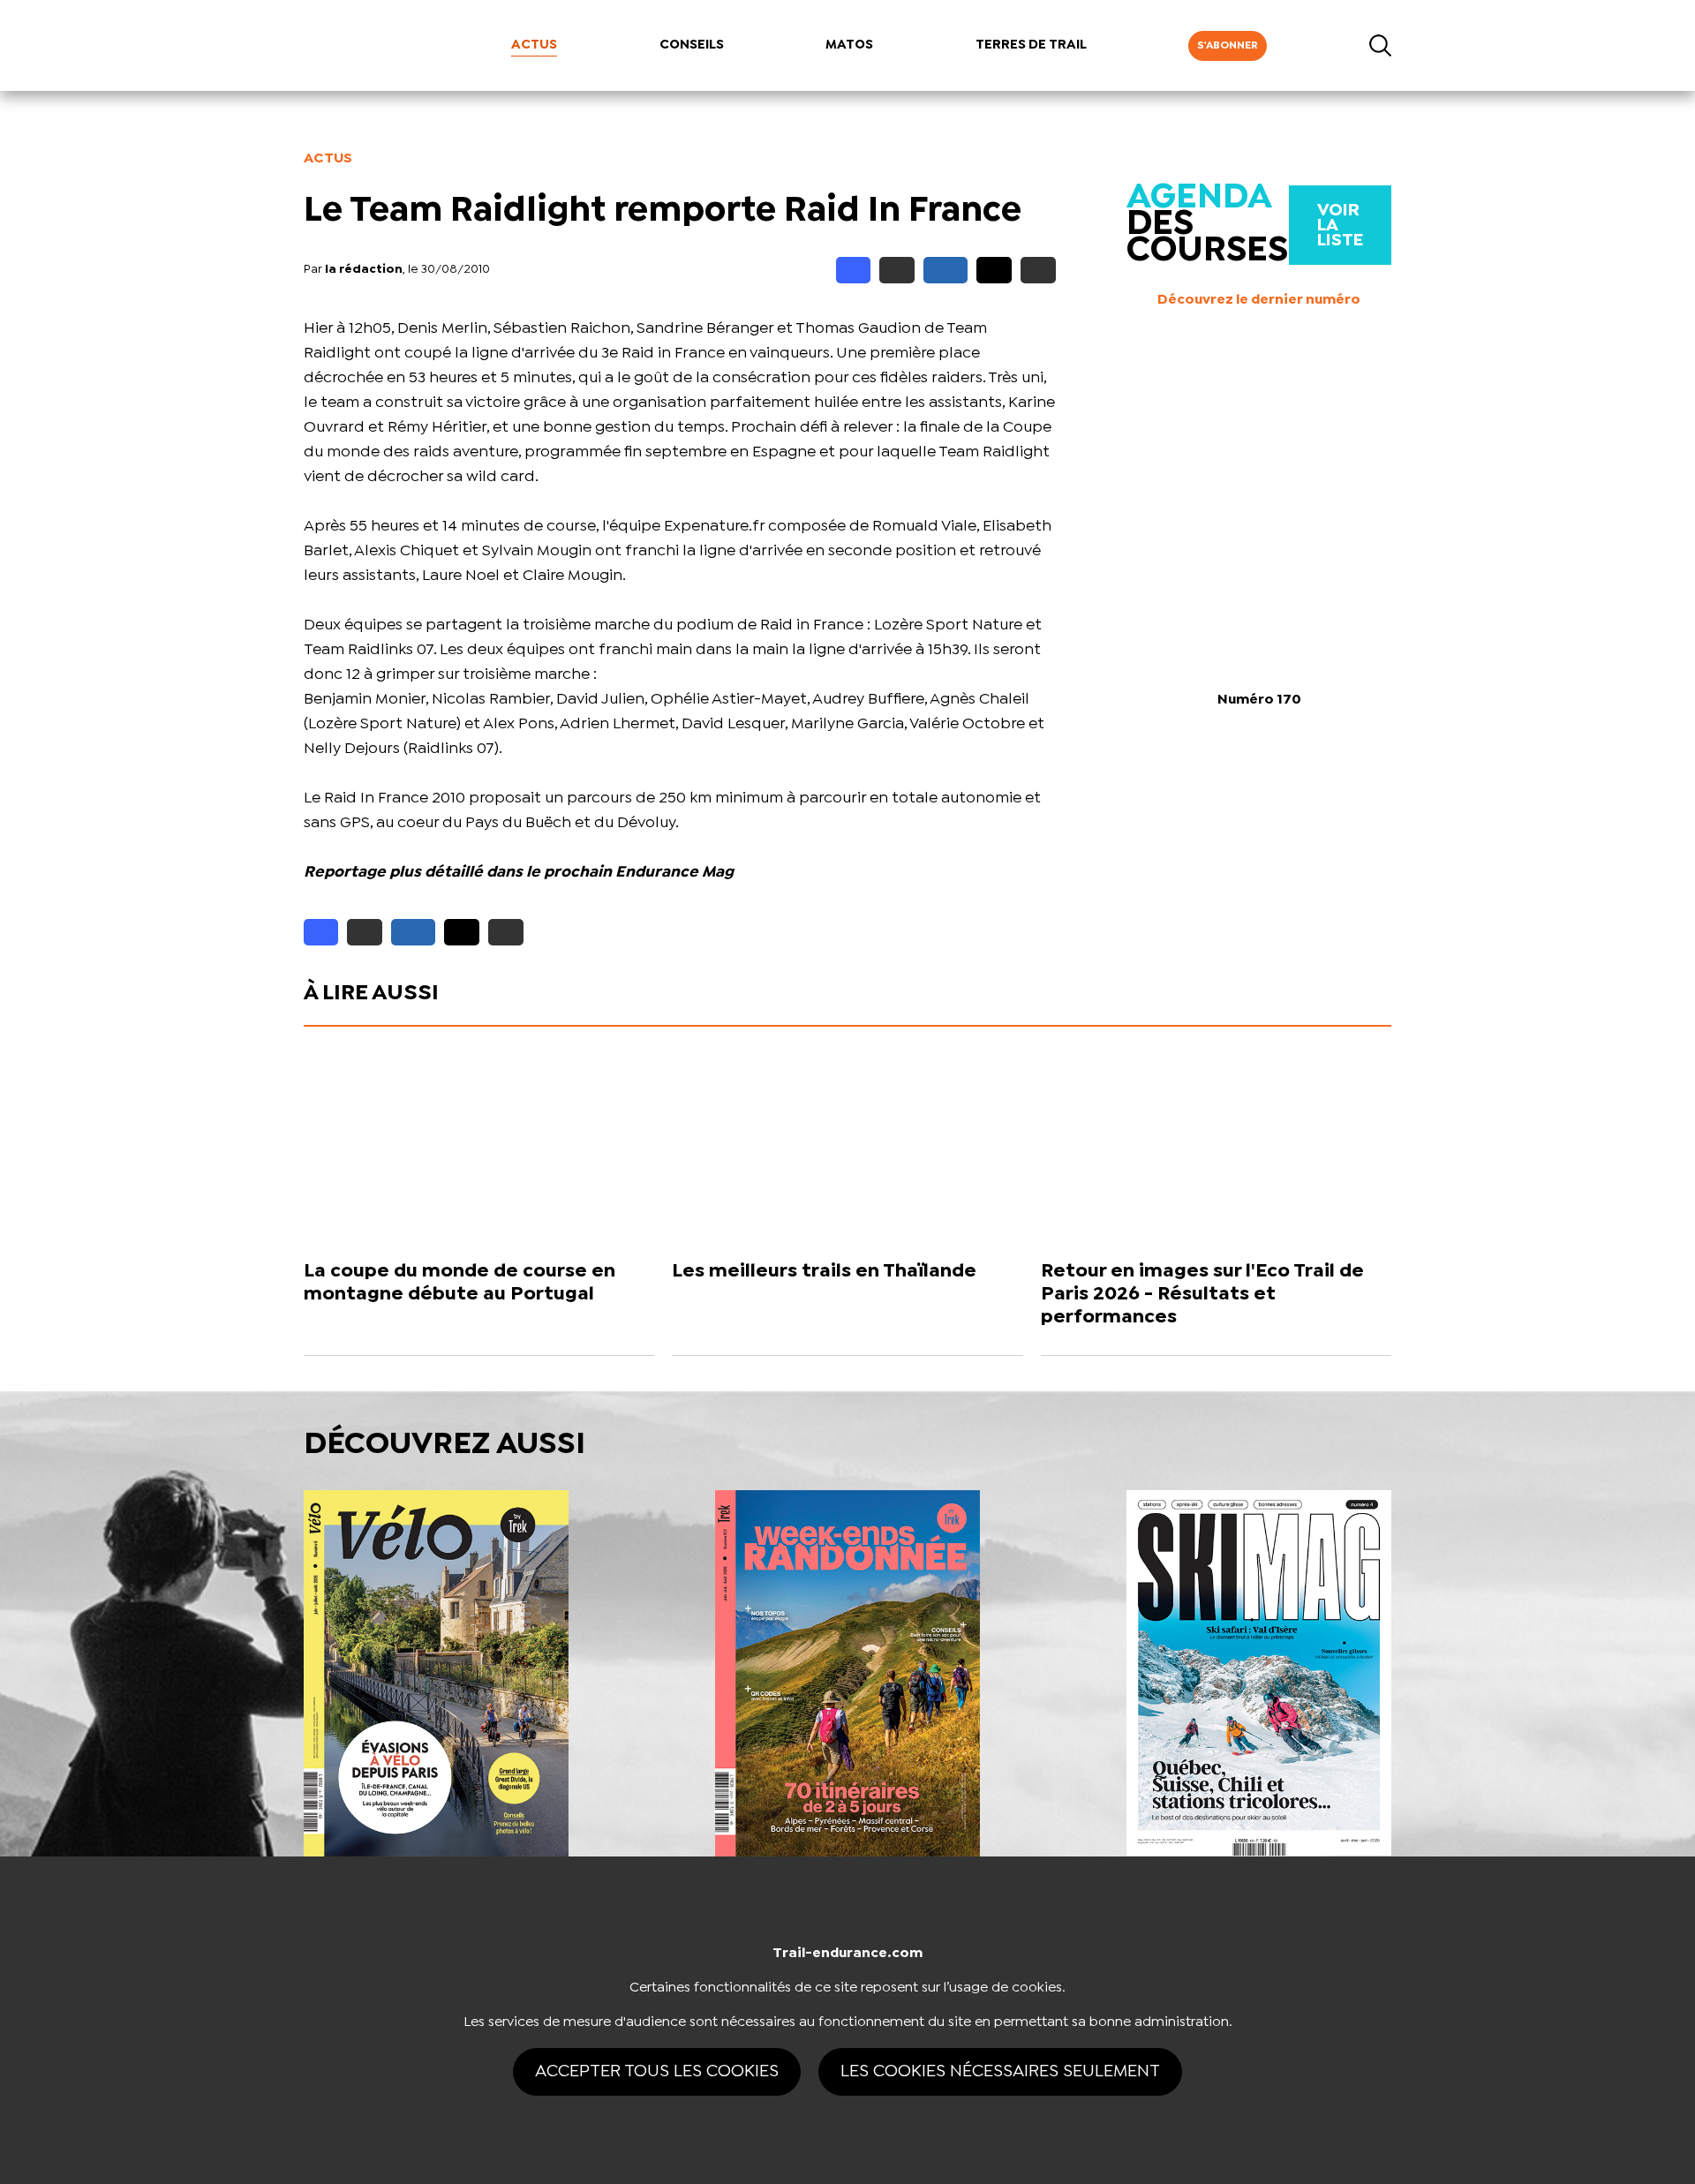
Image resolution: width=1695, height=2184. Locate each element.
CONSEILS (692, 45)
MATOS (849, 45)
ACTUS (534, 45)
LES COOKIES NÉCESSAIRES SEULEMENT (1000, 2071)
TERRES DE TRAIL (1031, 45)
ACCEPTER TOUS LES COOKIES (657, 2071)
